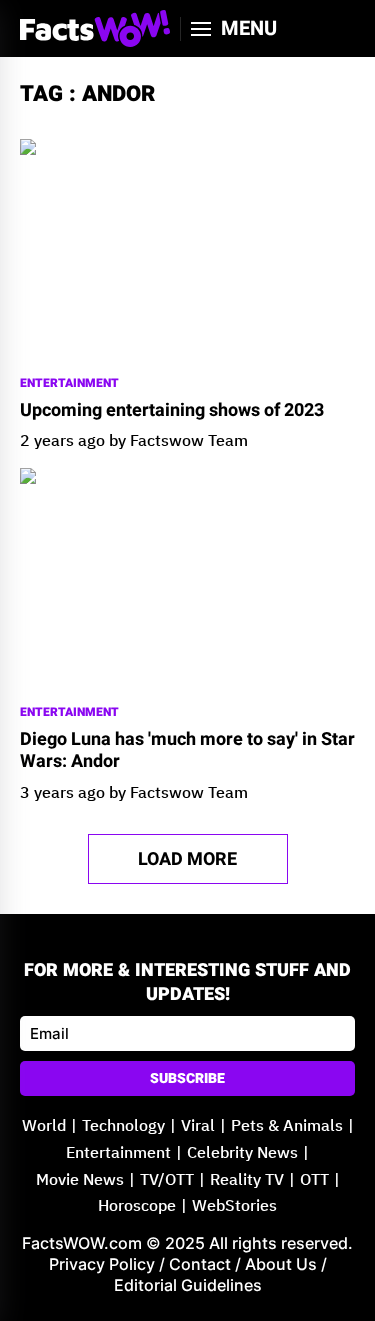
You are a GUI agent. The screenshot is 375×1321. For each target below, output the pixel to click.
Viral (198, 1126)
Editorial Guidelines (188, 1285)
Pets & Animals (287, 1126)
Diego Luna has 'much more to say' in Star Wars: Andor (187, 750)
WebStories (234, 1206)
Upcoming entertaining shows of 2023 (172, 411)
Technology (123, 1126)
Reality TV (247, 1180)
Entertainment (69, 383)
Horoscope (137, 1206)
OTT (314, 1180)
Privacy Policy (102, 1264)
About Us (281, 1264)
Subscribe (187, 1078)
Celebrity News (242, 1153)
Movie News (80, 1180)
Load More (187, 859)
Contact (200, 1264)
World (44, 1126)
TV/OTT (167, 1180)
